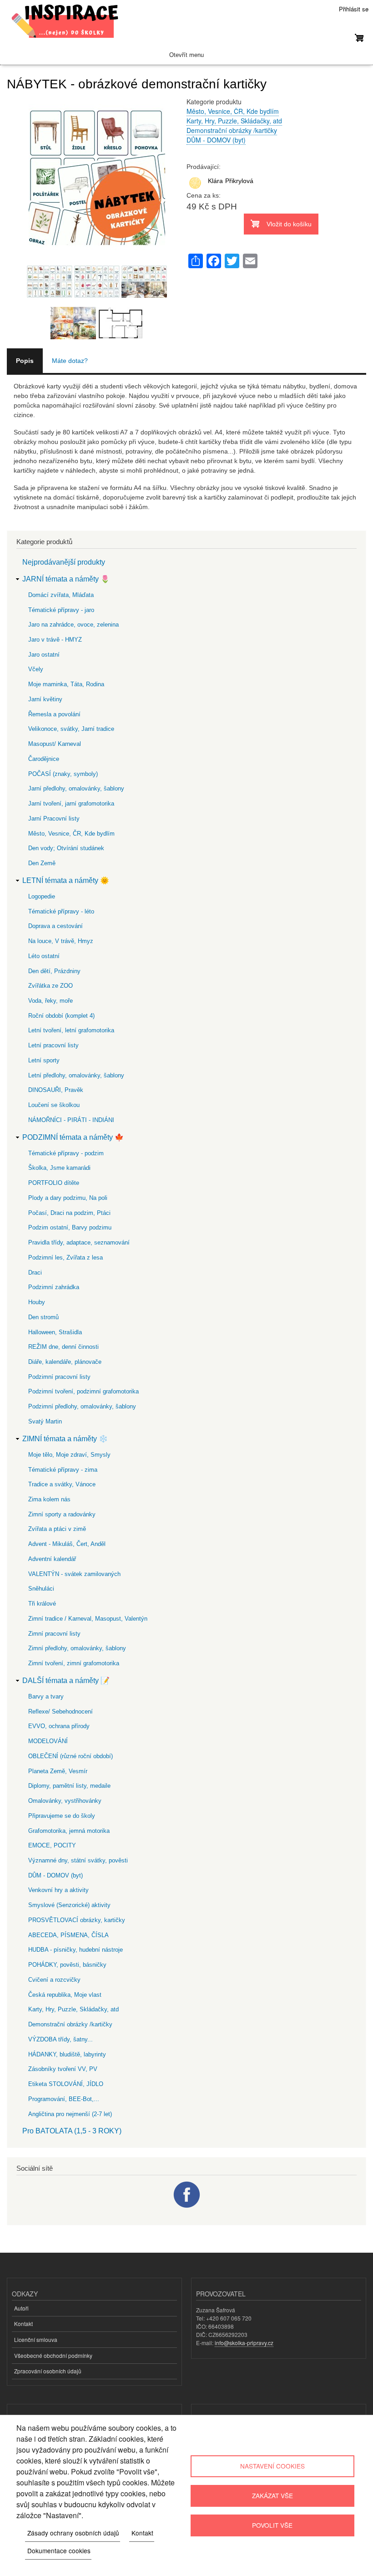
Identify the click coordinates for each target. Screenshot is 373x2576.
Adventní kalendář (52, 1559)
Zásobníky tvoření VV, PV (63, 2069)
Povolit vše (272, 2525)
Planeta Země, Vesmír (58, 1771)
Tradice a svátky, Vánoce (62, 1484)
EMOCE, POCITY (52, 1845)
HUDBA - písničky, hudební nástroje (76, 1950)
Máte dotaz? (70, 361)
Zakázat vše (272, 2495)
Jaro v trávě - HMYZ (55, 640)
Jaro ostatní (44, 655)
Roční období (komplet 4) (61, 1016)
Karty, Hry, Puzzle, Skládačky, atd (234, 121)
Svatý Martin (45, 1421)
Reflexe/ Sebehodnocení (60, 1711)
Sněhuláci (41, 1589)
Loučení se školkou (54, 1105)
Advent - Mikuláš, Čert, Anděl (67, 1544)
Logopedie (42, 896)
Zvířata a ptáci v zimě (57, 1529)
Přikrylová (239, 181)
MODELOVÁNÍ (48, 1741)
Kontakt (23, 2324)
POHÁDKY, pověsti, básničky (67, 1965)
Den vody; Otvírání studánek (66, 848)
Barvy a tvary (46, 1696)
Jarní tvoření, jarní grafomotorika (71, 803)
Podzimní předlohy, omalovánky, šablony (82, 1406)
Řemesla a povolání (54, 714)
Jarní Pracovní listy (54, 819)
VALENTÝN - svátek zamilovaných (74, 1574)
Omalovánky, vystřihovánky (65, 1801)
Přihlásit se (354, 9)
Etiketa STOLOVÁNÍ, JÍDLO (66, 2084)
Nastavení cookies (272, 2466)
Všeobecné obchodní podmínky (53, 2355)
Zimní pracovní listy (54, 1634)
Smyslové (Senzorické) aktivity (69, 1905)
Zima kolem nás (49, 1499)
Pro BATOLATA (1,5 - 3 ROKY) (72, 2131)
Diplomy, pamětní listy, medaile (69, 1786)
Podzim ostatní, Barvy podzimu (70, 1227)
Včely (36, 669)
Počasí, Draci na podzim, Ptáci (69, 1213)
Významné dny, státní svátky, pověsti (78, 1860)
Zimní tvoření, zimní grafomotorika (74, 1663)
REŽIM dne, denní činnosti (63, 1347)
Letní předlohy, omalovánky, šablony (76, 1075)
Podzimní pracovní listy (59, 1377)
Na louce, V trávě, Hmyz (61, 941)
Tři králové (42, 1604)
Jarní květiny (45, 699)
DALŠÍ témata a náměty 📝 (66, 1681)
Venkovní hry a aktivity (58, 1890)
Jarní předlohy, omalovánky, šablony (76, 788)
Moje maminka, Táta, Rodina (66, 684)
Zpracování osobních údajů (48, 2371)
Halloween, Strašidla (55, 1332)
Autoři (21, 2308)
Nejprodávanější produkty (64, 562)
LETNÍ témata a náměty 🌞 (66, 880)
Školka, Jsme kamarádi (59, 1168)
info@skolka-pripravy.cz (244, 2343)
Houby (37, 1302)
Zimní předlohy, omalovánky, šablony (77, 1648)
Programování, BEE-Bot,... (64, 2099)
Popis (25, 361)
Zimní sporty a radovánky (62, 1514)
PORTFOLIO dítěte (54, 1183)
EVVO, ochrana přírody (59, 1726)
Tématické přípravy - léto (61, 911)
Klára (215, 181)
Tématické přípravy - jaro (61, 610)
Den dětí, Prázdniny (54, 971)
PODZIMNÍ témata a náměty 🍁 (73, 1137)
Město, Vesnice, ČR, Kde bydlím (233, 111)
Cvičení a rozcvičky (54, 1980)
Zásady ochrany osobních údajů (73, 2533)
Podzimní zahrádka (54, 1287)
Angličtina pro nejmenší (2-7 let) (70, 2114)
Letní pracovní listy (53, 1045)
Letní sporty (44, 1060)
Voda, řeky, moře (50, 1001)
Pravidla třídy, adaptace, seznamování (79, 1242)
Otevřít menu (186, 55)
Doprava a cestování (55, 926)
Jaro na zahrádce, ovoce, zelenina (73, 625)
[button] (97, 260)
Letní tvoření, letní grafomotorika (71, 1030)
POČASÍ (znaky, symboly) (63, 774)
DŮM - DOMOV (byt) (216, 140)
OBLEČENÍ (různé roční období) (71, 1756)
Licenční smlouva (36, 2339)
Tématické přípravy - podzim (66, 1153)
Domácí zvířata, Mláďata (61, 595)
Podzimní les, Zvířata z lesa (66, 1257)
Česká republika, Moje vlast (65, 1995)
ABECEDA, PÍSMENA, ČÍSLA (68, 1935)
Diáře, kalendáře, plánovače (65, 1362)
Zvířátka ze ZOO (50, 986)
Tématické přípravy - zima (63, 1470)
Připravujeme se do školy (62, 1816)
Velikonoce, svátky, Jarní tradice (71, 729)
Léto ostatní (44, 956)
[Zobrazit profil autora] (196, 189)
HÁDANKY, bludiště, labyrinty (67, 2054)
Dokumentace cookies (59, 2550)
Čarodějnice (44, 759)
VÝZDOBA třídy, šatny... (60, 2039)
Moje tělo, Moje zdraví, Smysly (69, 1455)
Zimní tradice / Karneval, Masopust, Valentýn (88, 1619)
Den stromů (43, 1317)
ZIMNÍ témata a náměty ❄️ (65, 1439)
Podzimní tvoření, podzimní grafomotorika (83, 1391)
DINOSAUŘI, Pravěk (56, 1090)
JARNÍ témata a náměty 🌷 (66, 579)
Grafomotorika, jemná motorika (69, 1831)
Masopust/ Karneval (55, 744)
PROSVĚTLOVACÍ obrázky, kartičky (77, 1920)
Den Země (42, 863)
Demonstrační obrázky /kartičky (232, 130)
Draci (35, 1273)
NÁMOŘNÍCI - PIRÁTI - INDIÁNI (71, 1120)
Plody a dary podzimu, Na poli (68, 1198)
